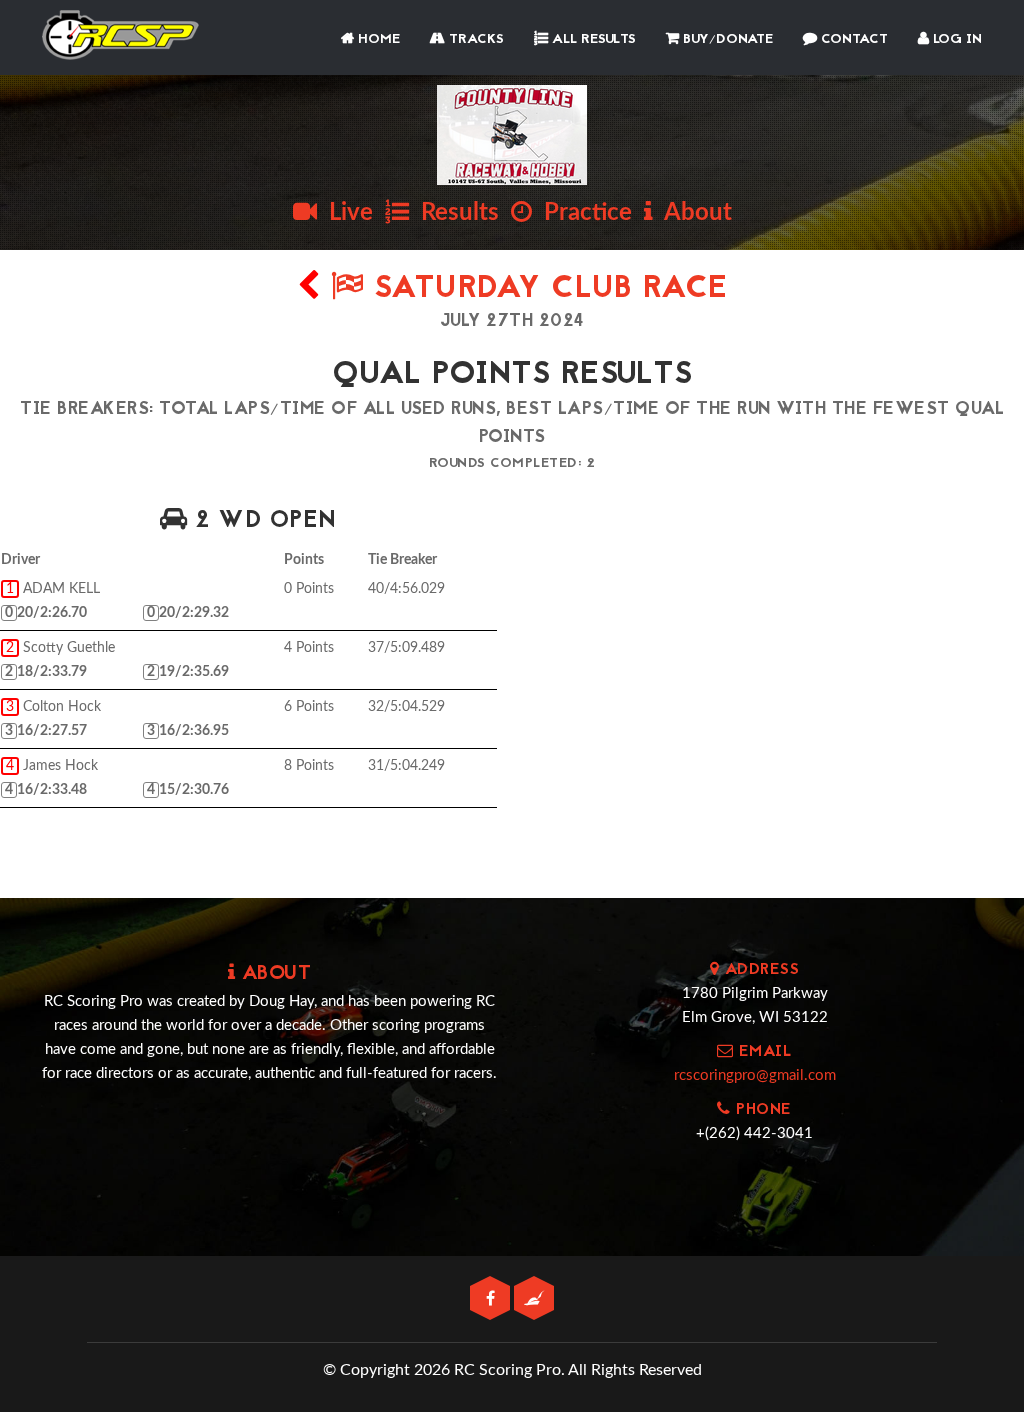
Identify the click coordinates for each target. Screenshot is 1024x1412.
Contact (852, 39)
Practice (582, 213)
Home (377, 39)
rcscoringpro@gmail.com (755, 1075)
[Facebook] (492, 1299)
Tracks (474, 39)
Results (454, 213)
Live (345, 213)
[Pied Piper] (534, 1299)
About (692, 213)
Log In (955, 39)
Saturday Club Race (545, 289)
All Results (592, 39)
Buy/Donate (726, 39)
